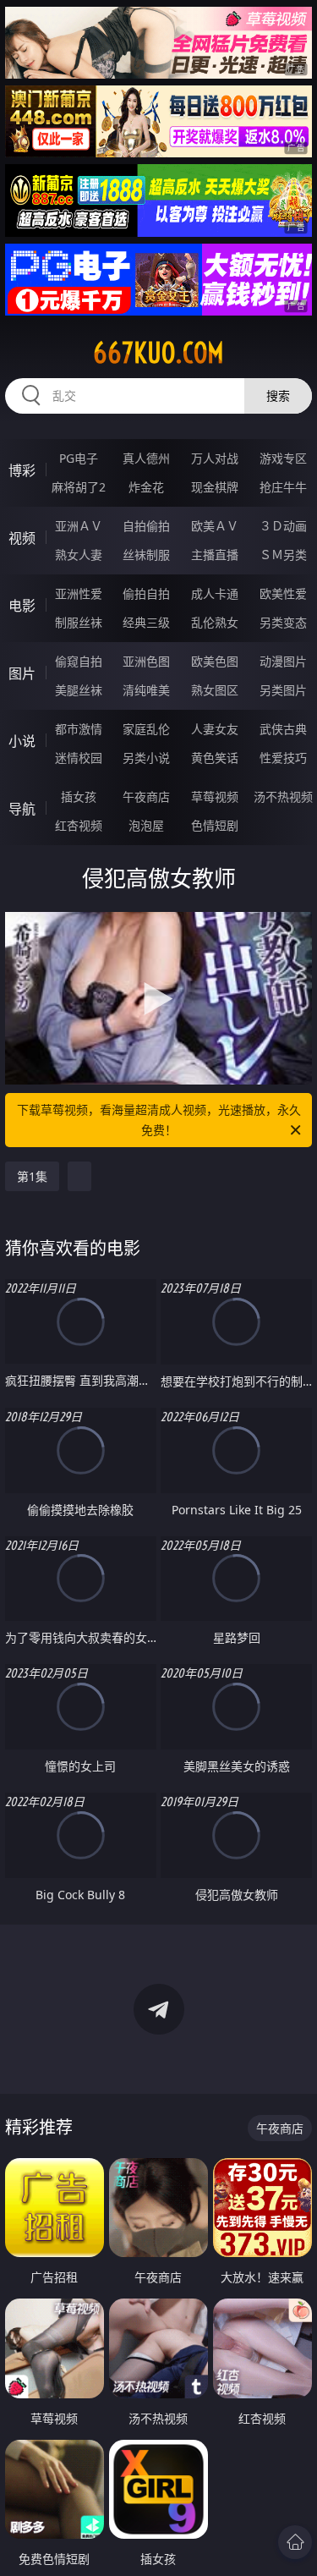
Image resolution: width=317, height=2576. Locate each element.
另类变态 (283, 622)
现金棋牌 (215, 487)
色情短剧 (215, 825)
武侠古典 (283, 729)
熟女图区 (215, 690)
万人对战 (215, 458)
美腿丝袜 (79, 690)
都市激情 (79, 729)
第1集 (32, 1176)
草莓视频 (215, 796)
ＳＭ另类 (283, 555)
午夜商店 (146, 796)
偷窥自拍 (79, 661)
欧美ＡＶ (215, 526)
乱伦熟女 (215, 622)
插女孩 (79, 796)
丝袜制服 (146, 555)
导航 (22, 809)
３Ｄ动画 (283, 526)
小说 (22, 741)
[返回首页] (295, 2542)
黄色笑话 (215, 758)
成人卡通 (215, 593)
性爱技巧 (283, 758)
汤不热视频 (283, 796)
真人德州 (146, 458)
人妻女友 (215, 729)
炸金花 (146, 487)
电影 (22, 606)
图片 (22, 673)
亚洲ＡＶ (79, 526)
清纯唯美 (146, 690)
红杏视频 (79, 825)
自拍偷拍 (146, 526)
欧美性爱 (283, 593)
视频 (22, 538)
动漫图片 (283, 661)
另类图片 (283, 690)
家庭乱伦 (146, 729)
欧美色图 (215, 661)
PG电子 (79, 458)
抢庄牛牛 (283, 487)
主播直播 (215, 555)
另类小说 (146, 758)
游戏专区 (283, 458)
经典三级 (146, 622)
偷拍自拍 (146, 593)
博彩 (22, 470)
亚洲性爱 (79, 593)
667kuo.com (158, 353)
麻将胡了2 (79, 487)
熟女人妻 (79, 555)
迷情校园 (79, 758)
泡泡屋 (146, 825)
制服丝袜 (79, 622)
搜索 (278, 395)
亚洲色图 (146, 661)
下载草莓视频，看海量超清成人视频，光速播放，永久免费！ (159, 1120)
